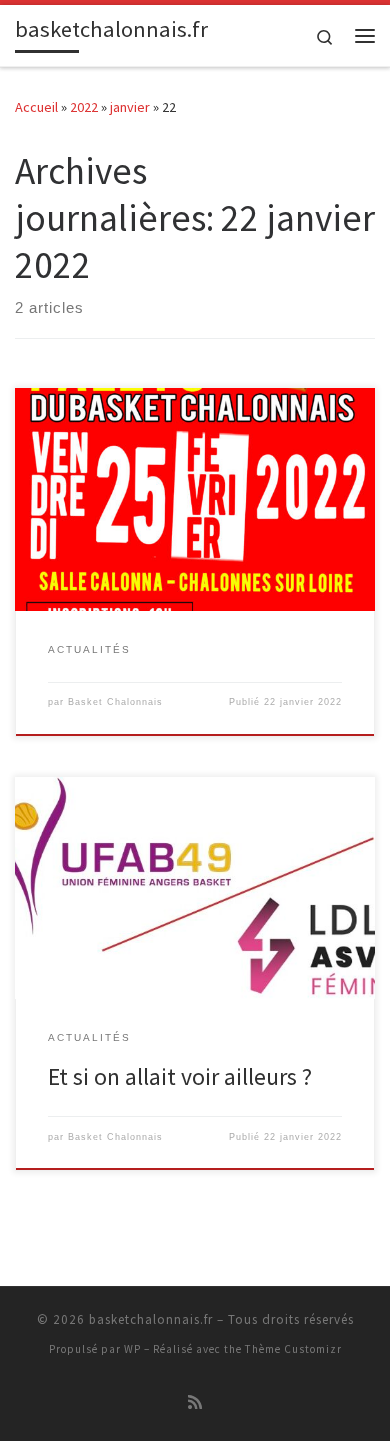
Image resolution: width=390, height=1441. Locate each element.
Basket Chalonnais (115, 702)
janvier (130, 107)
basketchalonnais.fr (151, 1319)
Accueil (36, 107)
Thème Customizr (293, 1349)
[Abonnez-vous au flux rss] (195, 1402)
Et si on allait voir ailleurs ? (180, 1076)
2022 (84, 107)
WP (132, 1349)
